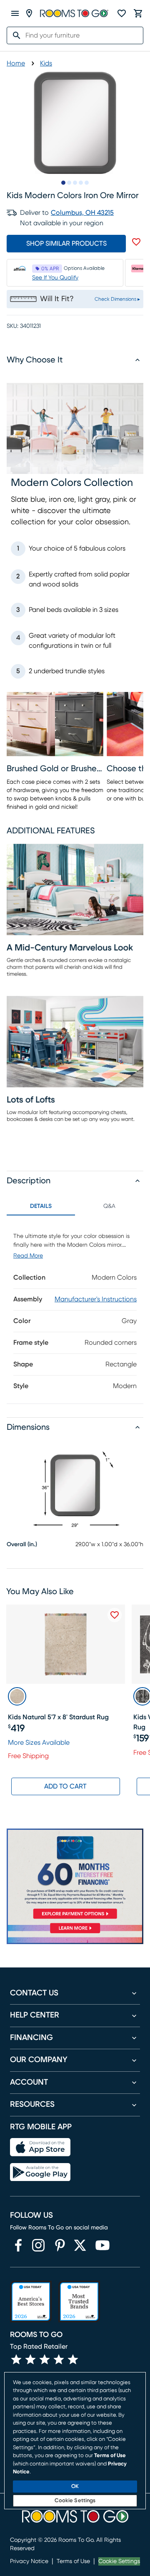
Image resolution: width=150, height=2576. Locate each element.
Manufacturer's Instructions (96, 1299)
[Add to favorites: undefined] (136, 242)
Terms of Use (73, 2561)
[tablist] (75, 1206)
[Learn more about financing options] (75, 1933)
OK (75, 2487)
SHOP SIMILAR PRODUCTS (66, 244)
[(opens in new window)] (18, 2245)
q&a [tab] (109, 1206)
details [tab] (41, 1206)
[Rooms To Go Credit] (75, 1875)
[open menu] (15, 13)
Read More (28, 1256)
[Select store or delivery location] (29, 13)
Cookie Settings (119, 2561)
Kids (46, 63)
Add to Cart (65, 1786)
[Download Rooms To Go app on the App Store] (40, 2147)
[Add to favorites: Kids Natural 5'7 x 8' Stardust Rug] (115, 1615)
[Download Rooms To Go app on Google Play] (40, 2172)
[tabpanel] (75, 1309)
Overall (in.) (22, 1545)
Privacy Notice (29, 2561)
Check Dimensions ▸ (117, 299)
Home (16, 63)
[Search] (14, 35)
